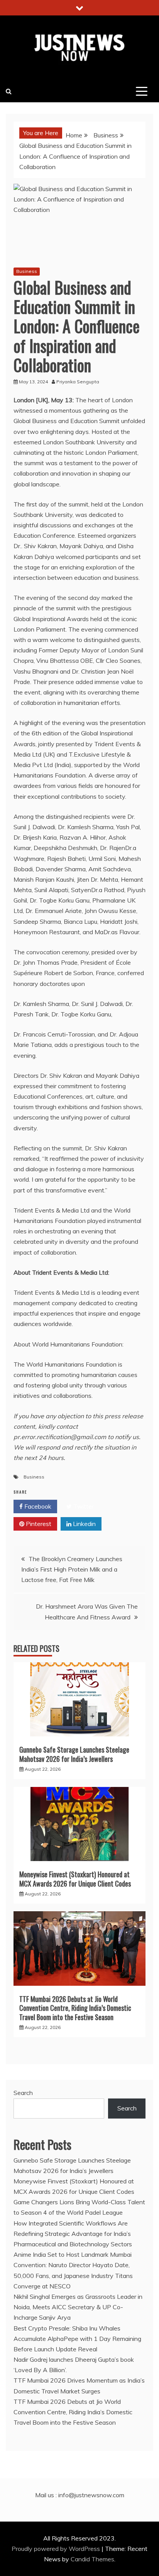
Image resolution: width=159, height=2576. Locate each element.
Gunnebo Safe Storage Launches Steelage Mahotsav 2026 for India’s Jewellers (74, 1754)
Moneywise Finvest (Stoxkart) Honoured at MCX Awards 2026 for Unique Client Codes (75, 1879)
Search (23, 2093)
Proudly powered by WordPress (57, 2549)
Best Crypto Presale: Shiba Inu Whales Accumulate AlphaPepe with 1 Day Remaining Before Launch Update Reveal (77, 2339)
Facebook (37, 1506)
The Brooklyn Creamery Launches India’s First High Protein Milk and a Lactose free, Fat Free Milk (72, 1569)
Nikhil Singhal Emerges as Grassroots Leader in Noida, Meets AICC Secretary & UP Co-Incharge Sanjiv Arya (78, 2307)
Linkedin (84, 1524)
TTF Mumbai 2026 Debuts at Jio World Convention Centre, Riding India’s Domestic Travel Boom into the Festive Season (75, 2008)
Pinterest (38, 1524)
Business (27, 271)
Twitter (83, 1506)
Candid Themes (92, 2559)
